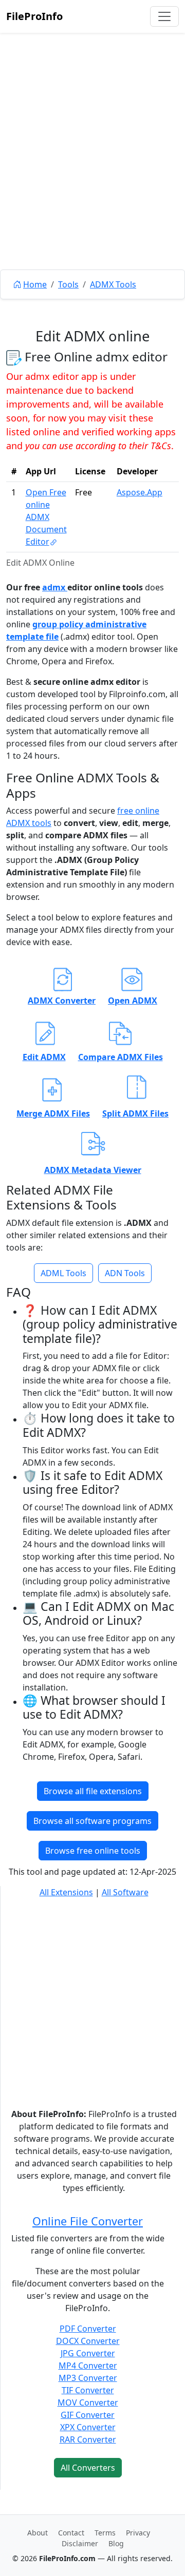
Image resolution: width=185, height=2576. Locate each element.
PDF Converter (88, 2329)
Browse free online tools (93, 1851)
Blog (116, 2543)
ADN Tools (125, 1273)
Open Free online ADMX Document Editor (46, 517)
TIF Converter (88, 2390)
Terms (105, 2533)
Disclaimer (80, 2543)
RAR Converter (88, 2439)
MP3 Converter (88, 2378)
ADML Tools (63, 1273)
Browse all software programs (92, 1821)
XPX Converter (88, 2427)
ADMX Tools (113, 284)
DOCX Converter (88, 2341)
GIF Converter (88, 2415)
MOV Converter (88, 2402)
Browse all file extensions (93, 1791)
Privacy (138, 2533)
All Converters (88, 2468)
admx (55, 587)
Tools (68, 284)
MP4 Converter (88, 2366)
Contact (71, 2533)
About (38, 2533)
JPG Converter (88, 2353)
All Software (125, 1892)
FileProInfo (34, 16)
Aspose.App (140, 492)
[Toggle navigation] (164, 16)
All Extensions (66, 1892)
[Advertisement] (92, 175)
